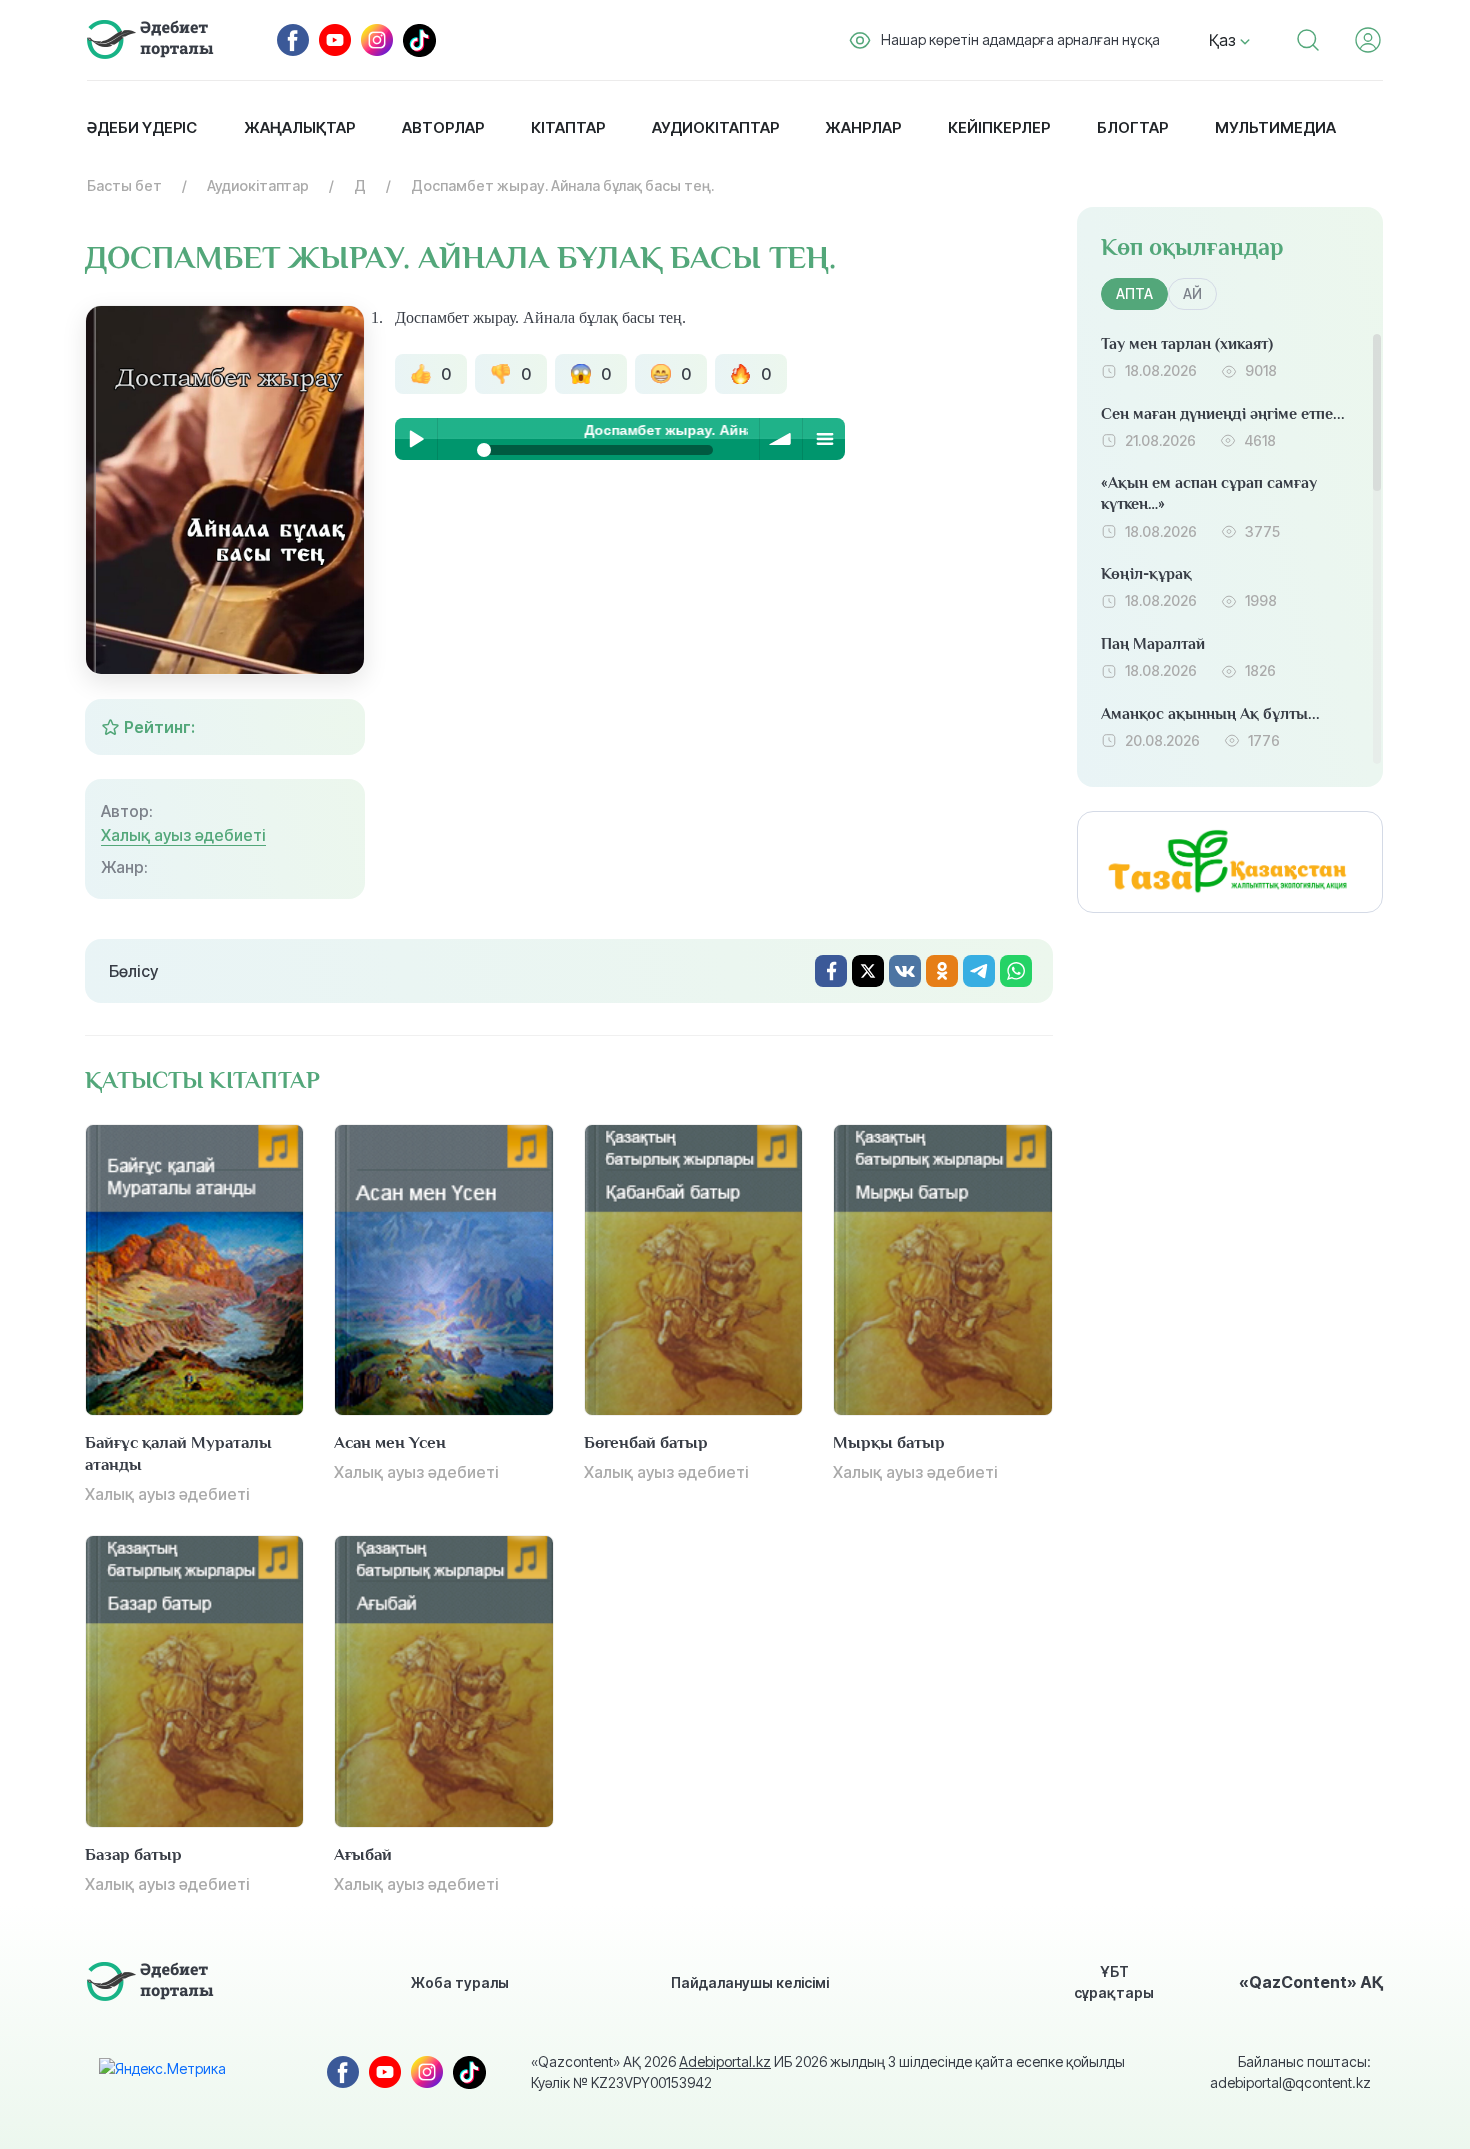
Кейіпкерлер (999, 127)
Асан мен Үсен (390, 1442)
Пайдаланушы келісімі (750, 1982)
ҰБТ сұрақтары (1114, 1982)
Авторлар (443, 127)
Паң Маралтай (1153, 644)
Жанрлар (863, 127)
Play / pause (416, 439)
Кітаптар (568, 127)
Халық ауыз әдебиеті (183, 835)
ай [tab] (1192, 293)
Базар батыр (133, 1854)
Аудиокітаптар (715, 127)
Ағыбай (363, 1854)
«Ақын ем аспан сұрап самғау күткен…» (1209, 493)
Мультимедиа (1275, 127)
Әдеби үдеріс (142, 127)
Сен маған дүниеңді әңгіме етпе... (1223, 414)
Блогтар (1132, 127)
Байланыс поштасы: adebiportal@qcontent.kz (1290, 2072)
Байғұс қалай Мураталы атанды (178, 1453)
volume (781, 439)
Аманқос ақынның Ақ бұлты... (1210, 714)
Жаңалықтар (299, 127)
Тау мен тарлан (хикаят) (1187, 344)
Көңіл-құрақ (1146, 574)
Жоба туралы (460, 1982)
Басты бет (124, 185)
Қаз (1224, 40)
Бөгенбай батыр (646, 1442)
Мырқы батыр (889, 1442)
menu (824, 439)
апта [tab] (1134, 293)
